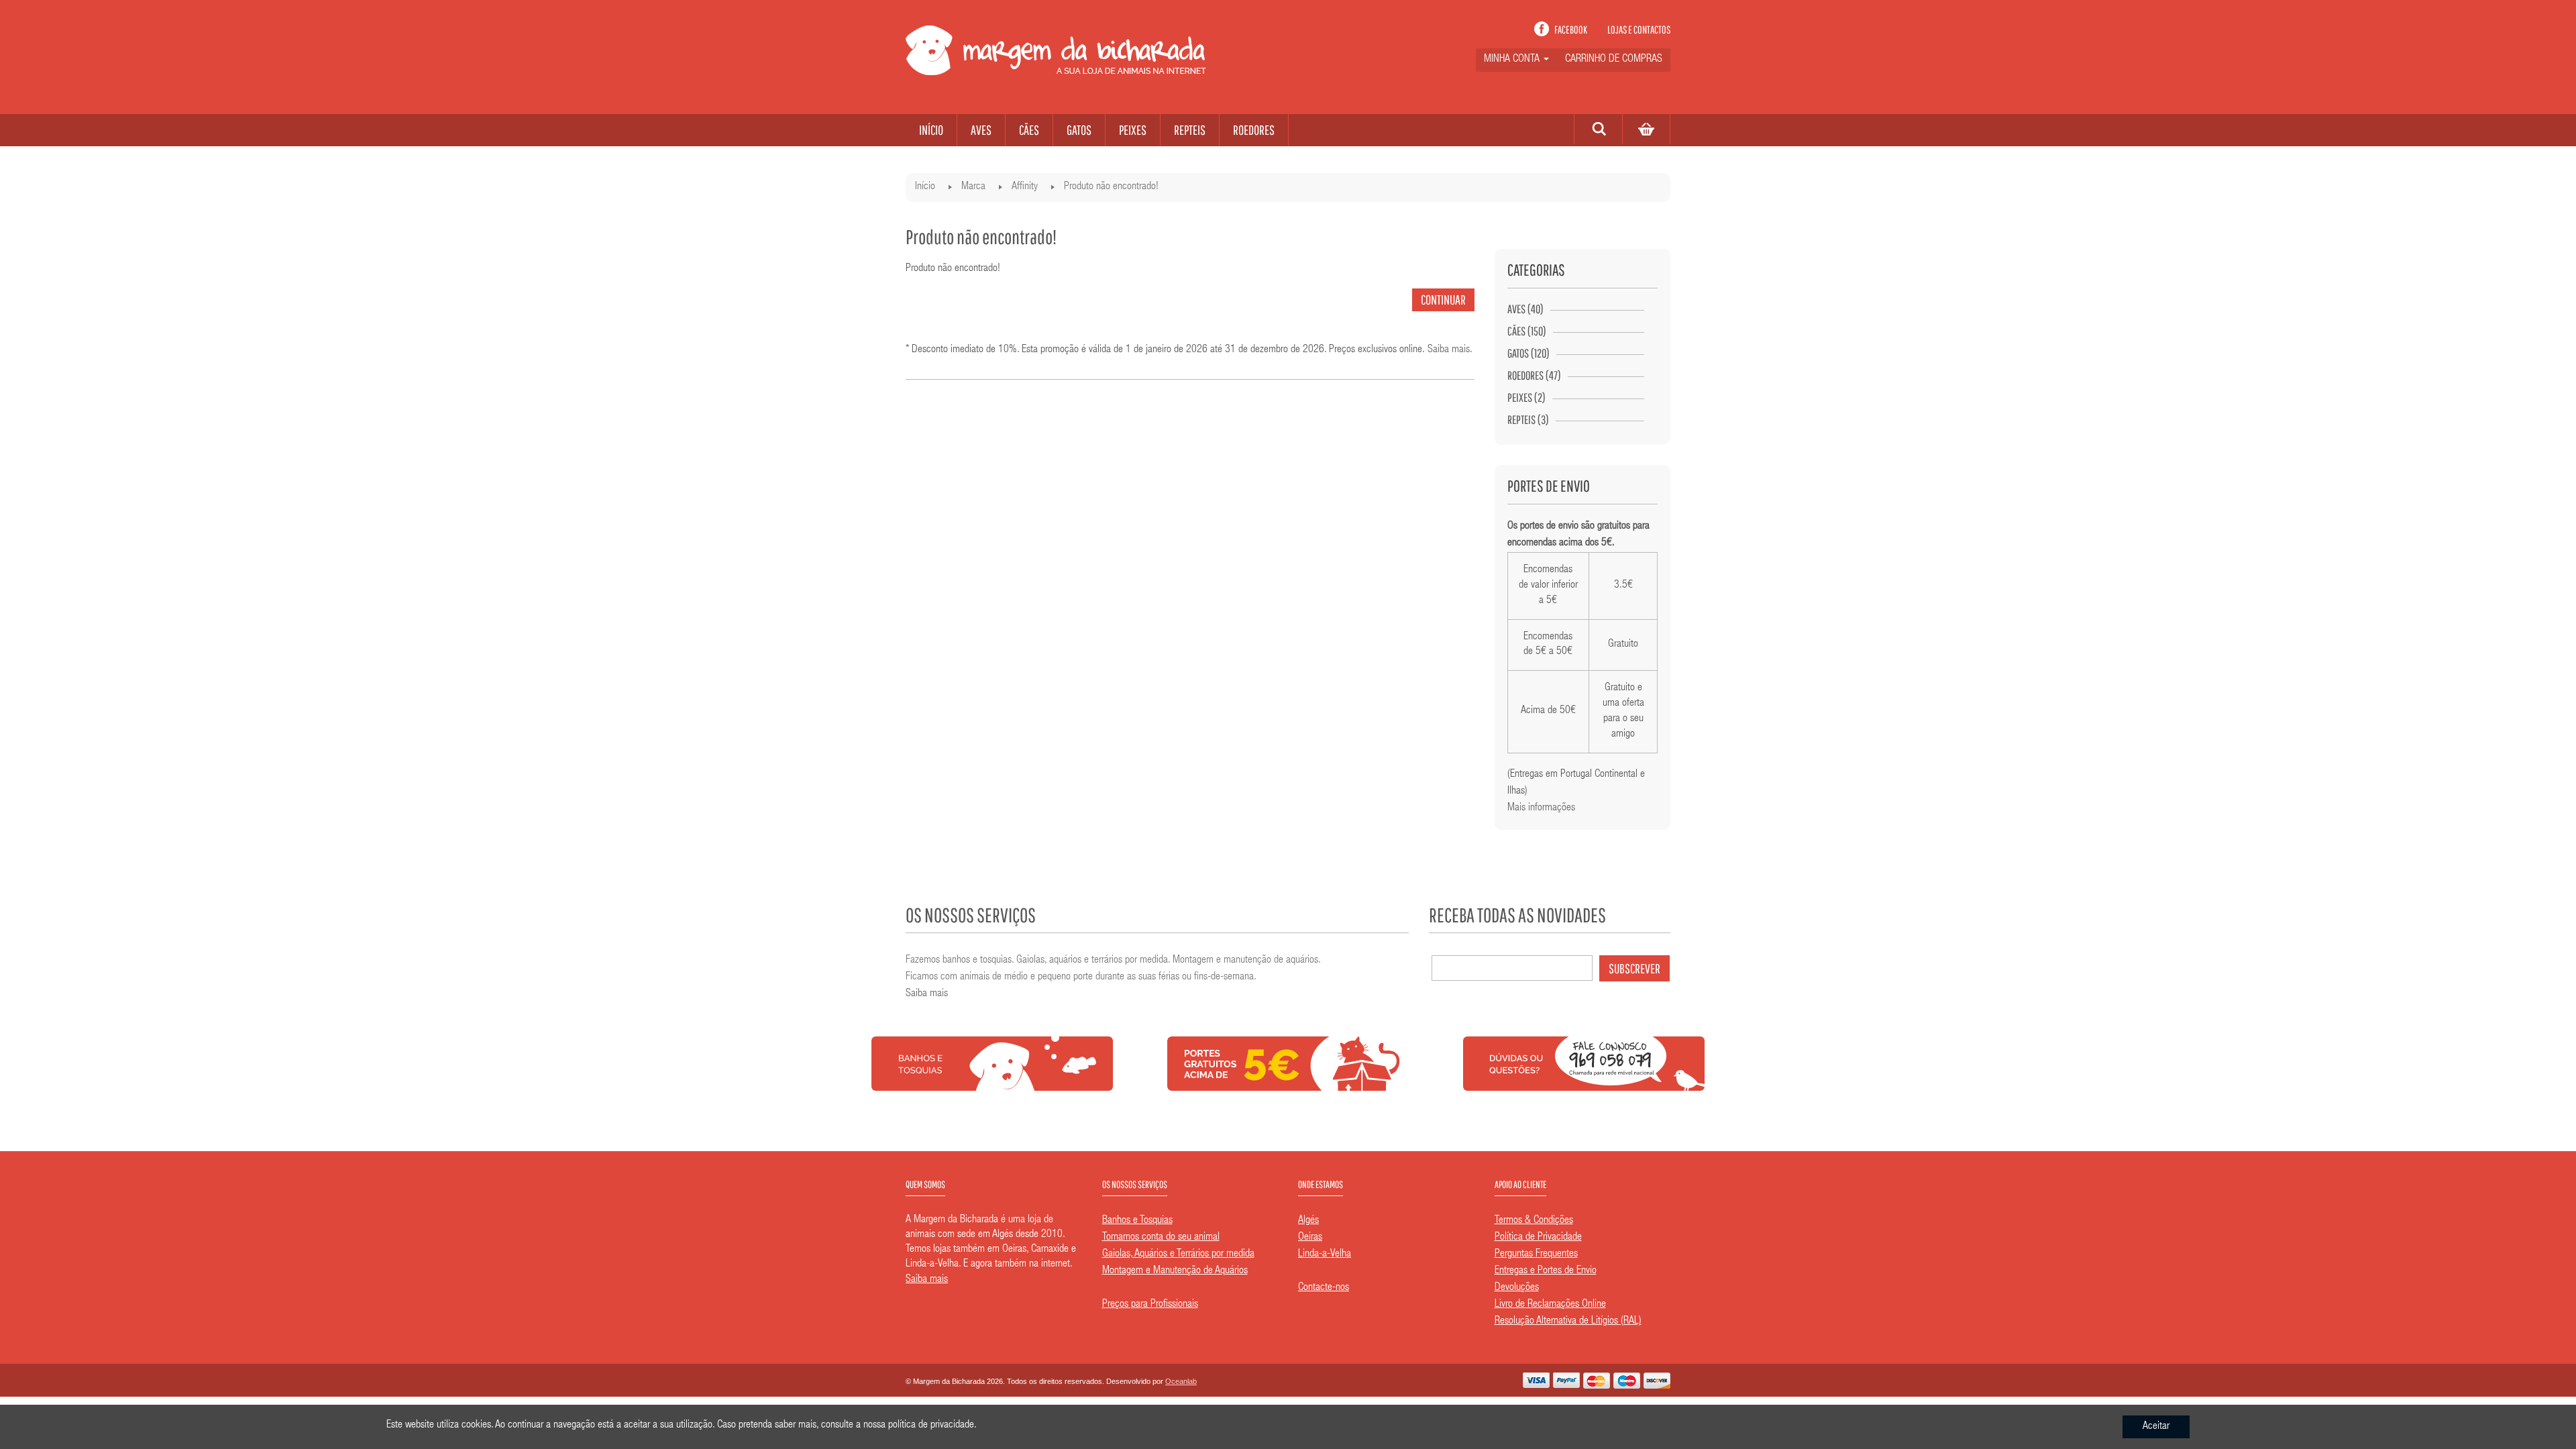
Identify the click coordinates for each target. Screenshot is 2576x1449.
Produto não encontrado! (1111, 187)
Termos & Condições (1534, 1221)
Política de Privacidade (1538, 1238)
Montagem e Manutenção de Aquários (1175, 1271)
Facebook (1571, 30)
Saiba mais (1449, 350)
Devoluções (1517, 1288)
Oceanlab (1181, 1381)
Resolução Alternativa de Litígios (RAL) (1568, 1322)
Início (925, 187)
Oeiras (1310, 1238)
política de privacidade (931, 1426)
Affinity (1025, 187)
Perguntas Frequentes (1536, 1254)
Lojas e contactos (1639, 30)
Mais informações (1541, 808)
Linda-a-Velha (1325, 1254)
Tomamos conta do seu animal (1161, 1238)
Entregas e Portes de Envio (1546, 1271)
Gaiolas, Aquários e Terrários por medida (1178, 1254)
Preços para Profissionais (1150, 1305)
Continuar (1443, 300)
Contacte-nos (1324, 1288)
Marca (973, 187)
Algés (1308, 1221)
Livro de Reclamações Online (1550, 1305)
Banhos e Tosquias (1137, 1221)
